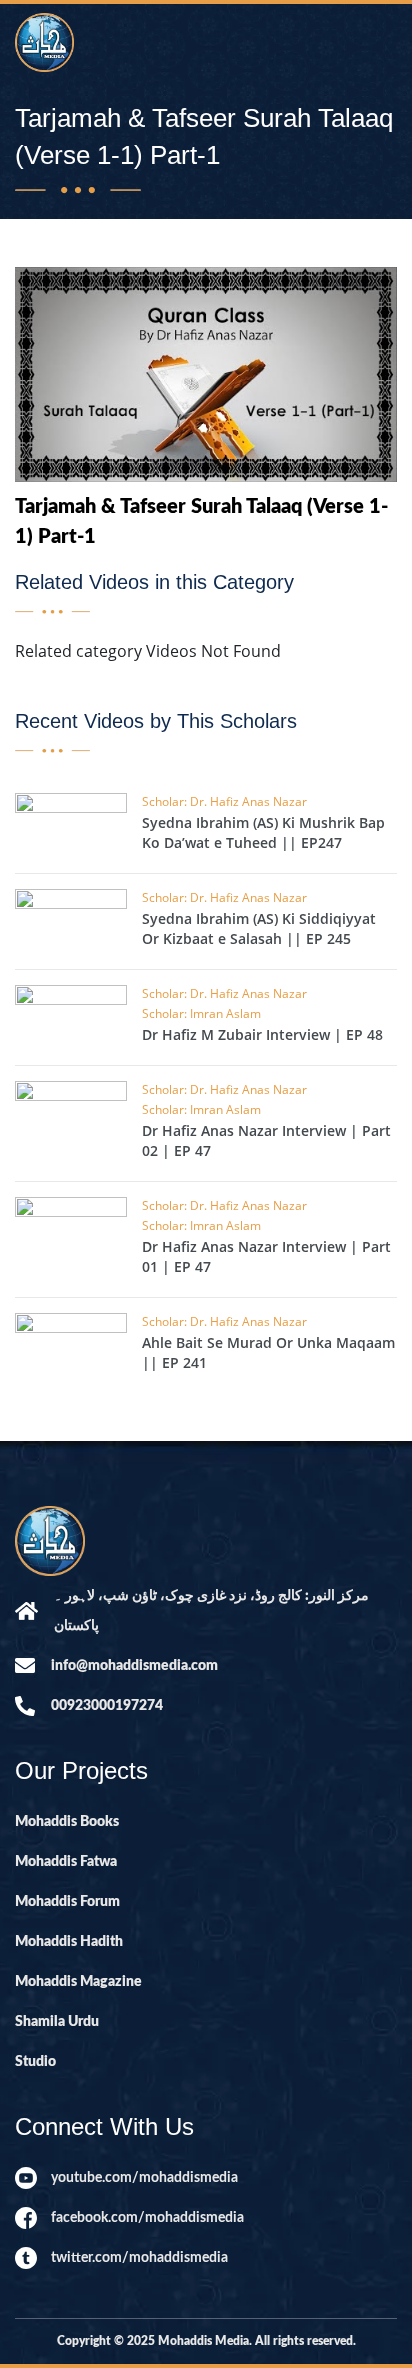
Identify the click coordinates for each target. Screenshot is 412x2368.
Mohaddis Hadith (69, 1942)
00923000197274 (107, 1706)
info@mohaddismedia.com (134, 1666)
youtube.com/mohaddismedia (144, 2178)
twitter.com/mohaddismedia (139, 2258)
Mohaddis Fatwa (66, 1862)
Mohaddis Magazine (78, 1982)
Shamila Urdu (57, 2022)
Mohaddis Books (67, 1822)
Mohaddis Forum (67, 1902)
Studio (35, 2062)
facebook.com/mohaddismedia (147, 2218)
